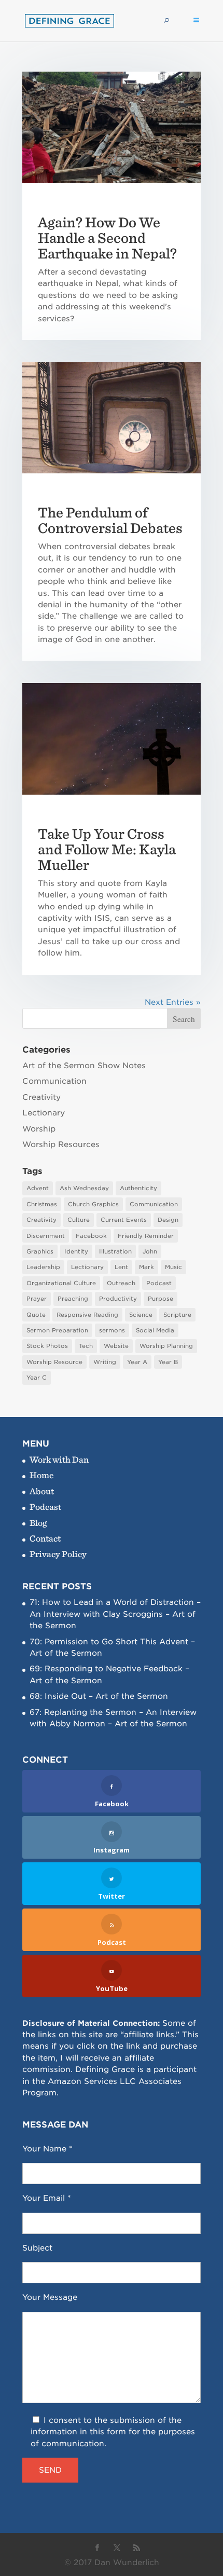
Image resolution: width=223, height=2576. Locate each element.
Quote (36, 1315)
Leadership (43, 1267)
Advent (38, 1188)
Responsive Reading (87, 1315)
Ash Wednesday (84, 1188)
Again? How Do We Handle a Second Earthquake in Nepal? (107, 238)
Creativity (41, 1097)
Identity (76, 1251)
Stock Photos (47, 1346)
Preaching (73, 1299)
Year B (168, 1362)
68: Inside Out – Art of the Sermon (99, 1696)
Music (173, 1267)
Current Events (124, 1220)
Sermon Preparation (57, 1330)
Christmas (42, 1204)
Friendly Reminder (146, 1236)
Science (141, 1315)
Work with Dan (59, 1459)
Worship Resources (61, 1144)
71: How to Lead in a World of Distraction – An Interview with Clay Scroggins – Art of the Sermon (115, 1614)
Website (116, 1346)
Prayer (37, 1299)
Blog (38, 1523)
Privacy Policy (58, 1554)
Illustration (115, 1251)
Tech (86, 1346)
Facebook (91, 1236)
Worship (39, 1129)
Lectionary (44, 1113)
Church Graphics (93, 1204)
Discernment (46, 1236)
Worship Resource (54, 1362)
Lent (121, 1267)
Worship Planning (166, 1346)
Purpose (161, 1299)
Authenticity (138, 1188)
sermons (112, 1330)
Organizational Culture (61, 1283)
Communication (54, 1081)
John (150, 1251)
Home (42, 1475)
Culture (79, 1220)
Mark (147, 1267)
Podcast (159, 1283)
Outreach (121, 1283)
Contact (45, 1538)
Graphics (40, 1251)
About (42, 1491)
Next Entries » (173, 1002)
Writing (105, 1362)
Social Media (155, 1330)
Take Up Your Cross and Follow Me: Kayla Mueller (107, 849)
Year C (37, 1378)
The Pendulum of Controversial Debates (110, 520)
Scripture (177, 1315)
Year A (137, 1362)
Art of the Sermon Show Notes (84, 1066)
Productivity (118, 1299)
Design (168, 1220)
